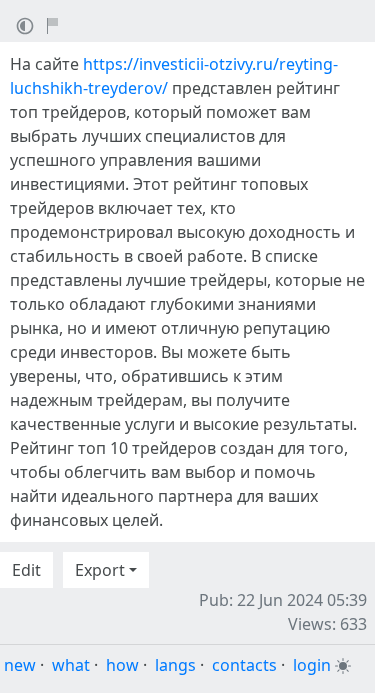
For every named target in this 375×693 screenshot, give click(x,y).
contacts (244, 665)
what (71, 665)
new (20, 665)
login (312, 665)
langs (175, 665)
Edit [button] (26, 570)
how (122, 665)
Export (100, 570)
